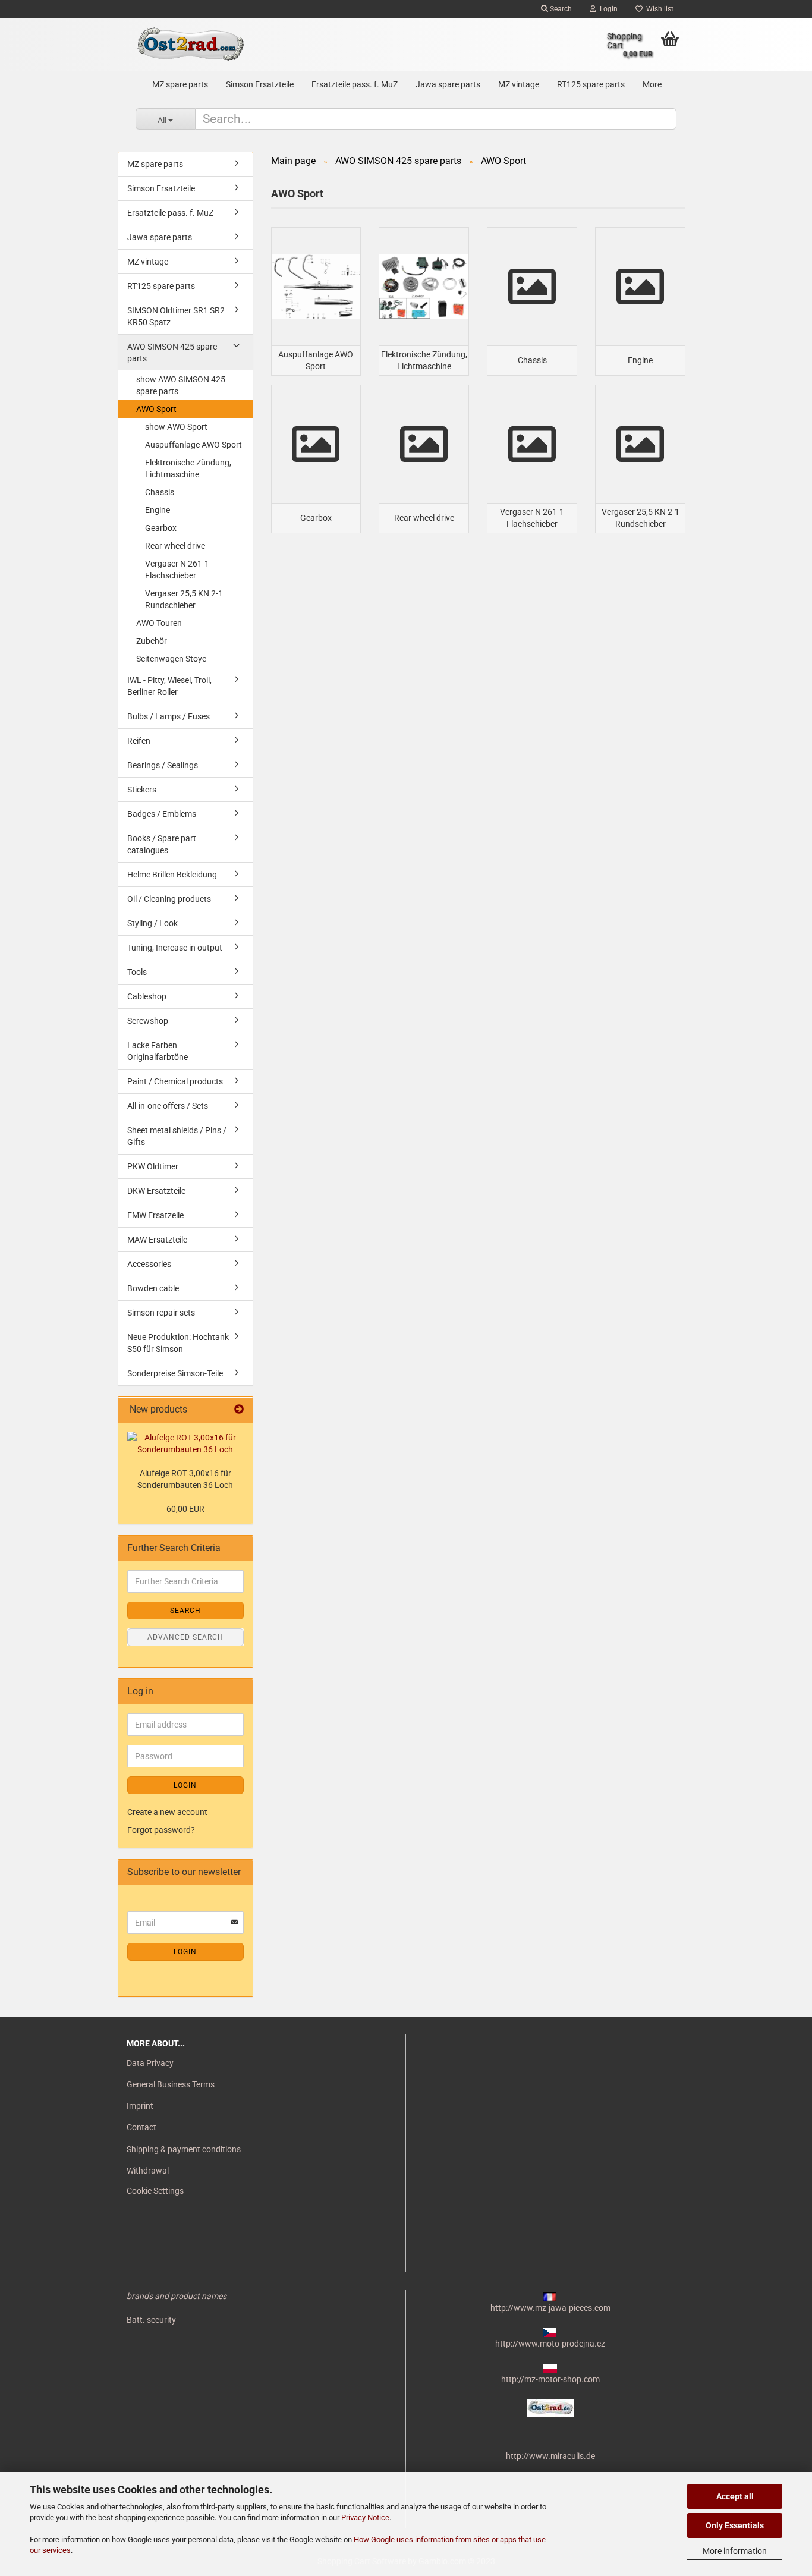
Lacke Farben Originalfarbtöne (158, 1051)
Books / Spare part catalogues (162, 844)
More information (735, 2551)
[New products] (239, 1410)
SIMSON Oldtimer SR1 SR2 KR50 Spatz (176, 316)
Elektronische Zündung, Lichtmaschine (188, 468)
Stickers (142, 790)
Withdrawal (148, 2171)
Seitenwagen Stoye (171, 659)
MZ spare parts (180, 84)
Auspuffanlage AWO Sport (193, 445)
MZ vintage (519, 84)
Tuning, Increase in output (175, 948)
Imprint (140, 2106)
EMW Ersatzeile (155, 1215)
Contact (141, 2127)
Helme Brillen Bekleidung (172, 875)
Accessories (149, 1264)
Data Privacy (150, 2063)
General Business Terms (171, 2084)
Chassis (160, 492)
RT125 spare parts (591, 84)
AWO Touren (159, 623)
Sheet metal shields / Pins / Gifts (177, 1136)
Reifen (139, 741)
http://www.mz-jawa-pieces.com (550, 2308)
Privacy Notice (365, 2517)
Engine (158, 510)
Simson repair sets (161, 1313)
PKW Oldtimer (153, 1166)
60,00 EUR (185, 1509)
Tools (137, 972)
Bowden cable (153, 1288)
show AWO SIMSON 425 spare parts (181, 385)
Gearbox (161, 528)
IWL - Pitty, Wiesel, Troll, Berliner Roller (169, 686)
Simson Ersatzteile (260, 84)
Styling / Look (152, 923)
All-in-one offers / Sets (168, 1106)
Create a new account (167, 1812)
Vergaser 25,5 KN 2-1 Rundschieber (184, 599)
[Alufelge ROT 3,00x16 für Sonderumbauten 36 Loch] (185, 1443)
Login (607, 9)
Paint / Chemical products (175, 1081)
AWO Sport (156, 409)
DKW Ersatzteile (156, 1191)
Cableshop (147, 996)
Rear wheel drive (175, 546)
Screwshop (148, 1021)
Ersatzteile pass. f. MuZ (355, 84)
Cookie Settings (155, 2191)
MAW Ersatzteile (157, 1240)
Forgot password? (161, 1830)
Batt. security (151, 2320)
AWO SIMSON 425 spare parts (172, 353)
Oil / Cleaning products (169, 899)
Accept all (735, 2496)
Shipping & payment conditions (184, 2149)
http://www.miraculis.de (550, 2456)
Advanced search (185, 1637)
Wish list (658, 9)
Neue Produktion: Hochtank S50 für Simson (178, 1343)
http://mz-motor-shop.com (550, 2379)
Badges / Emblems (162, 814)
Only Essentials (735, 2525)
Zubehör (152, 641)
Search (560, 9)
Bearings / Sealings (163, 765)
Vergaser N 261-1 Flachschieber (177, 570)
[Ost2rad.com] (190, 45)
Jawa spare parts (448, 84)
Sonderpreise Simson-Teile (175, 1373)
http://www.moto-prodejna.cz (550, 2344)
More (652, 84)
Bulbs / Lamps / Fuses (169, 716)
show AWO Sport (176, 427)
